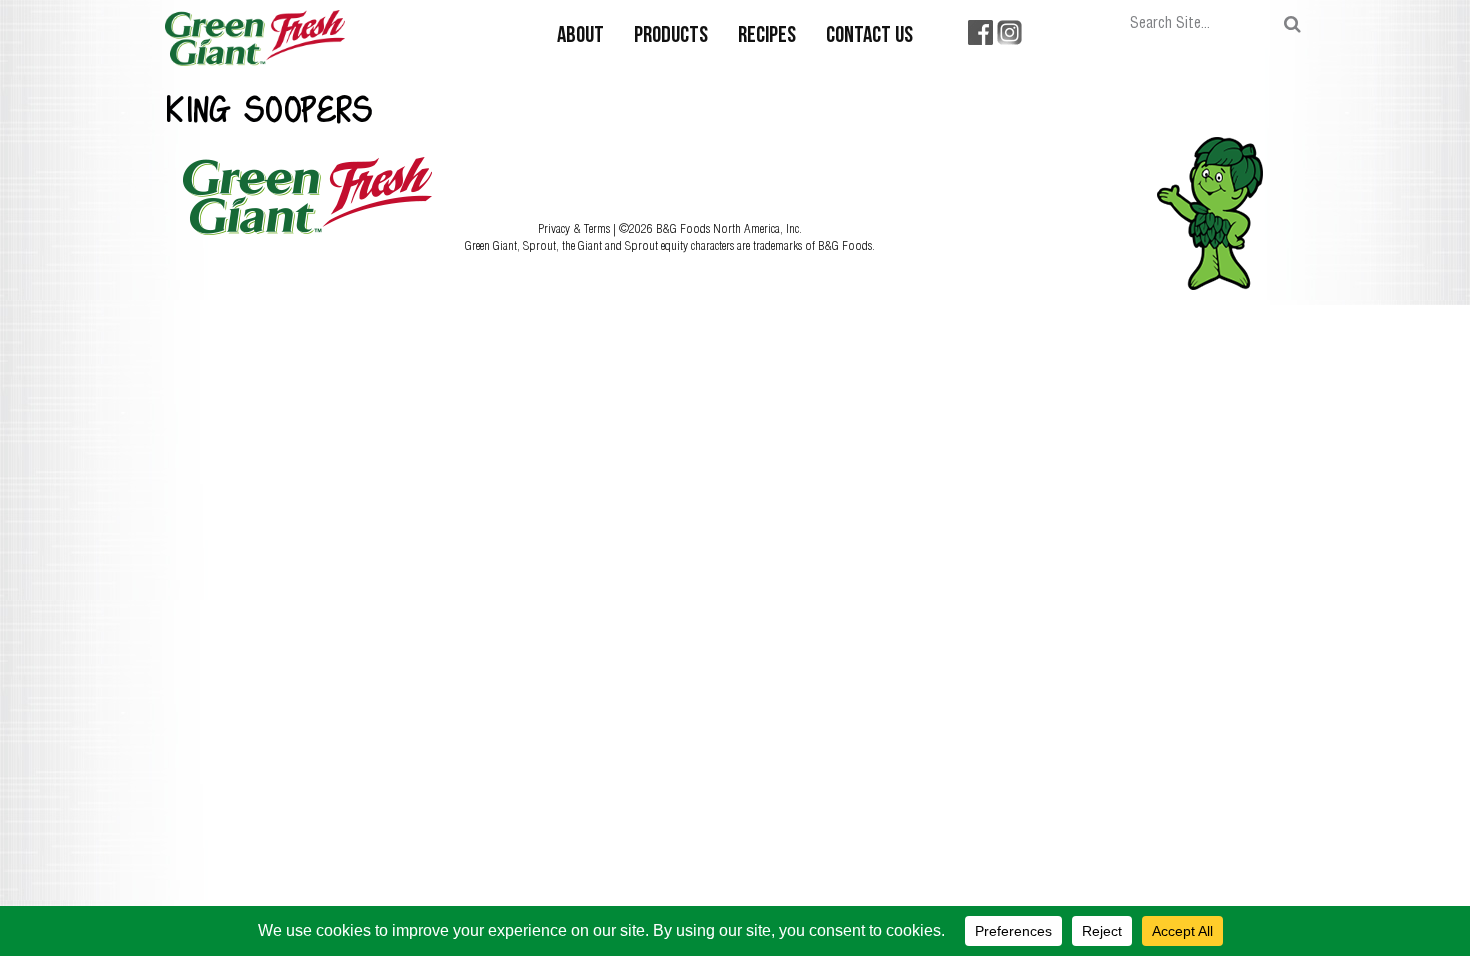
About (580, 36)
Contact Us (869, 36)
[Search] (1292, 24)
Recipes (767, 36)
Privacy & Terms (575, 228)
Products (671, 36)
